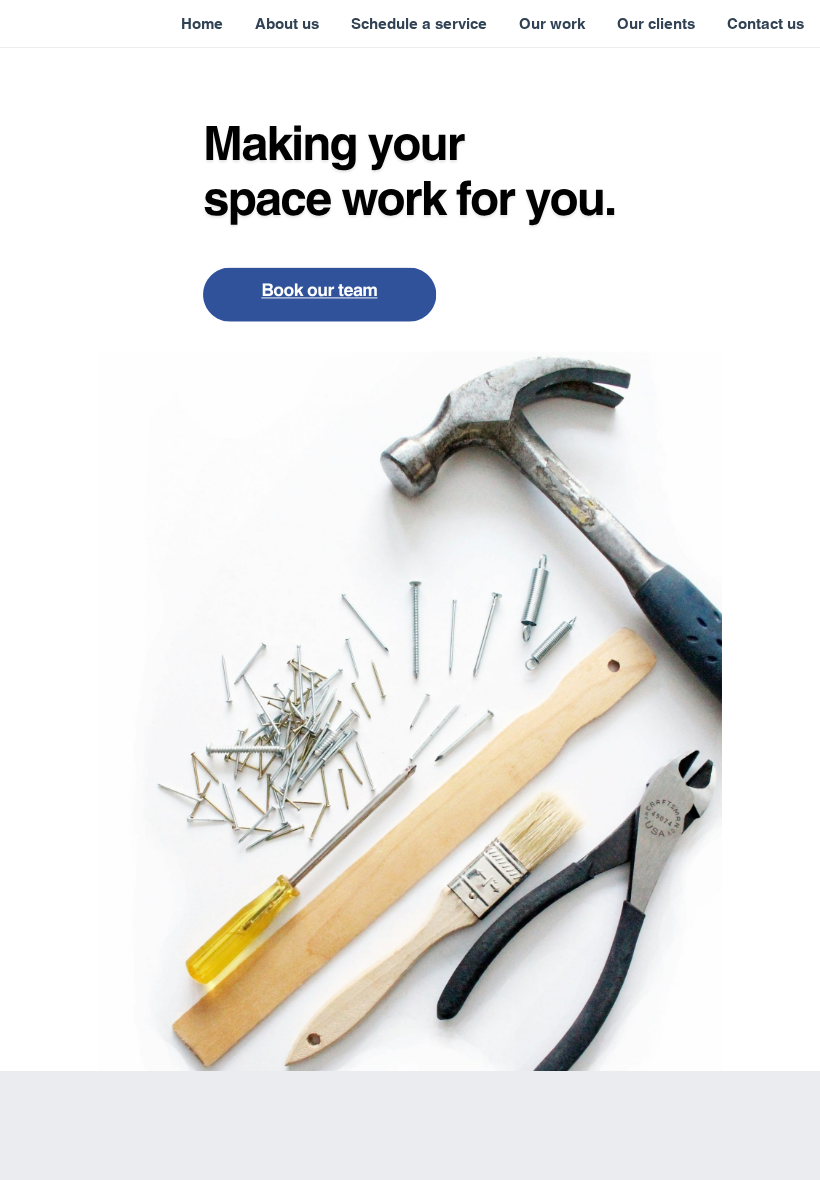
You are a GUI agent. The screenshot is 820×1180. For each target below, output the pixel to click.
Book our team (319, 288)
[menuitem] (202, 24)
